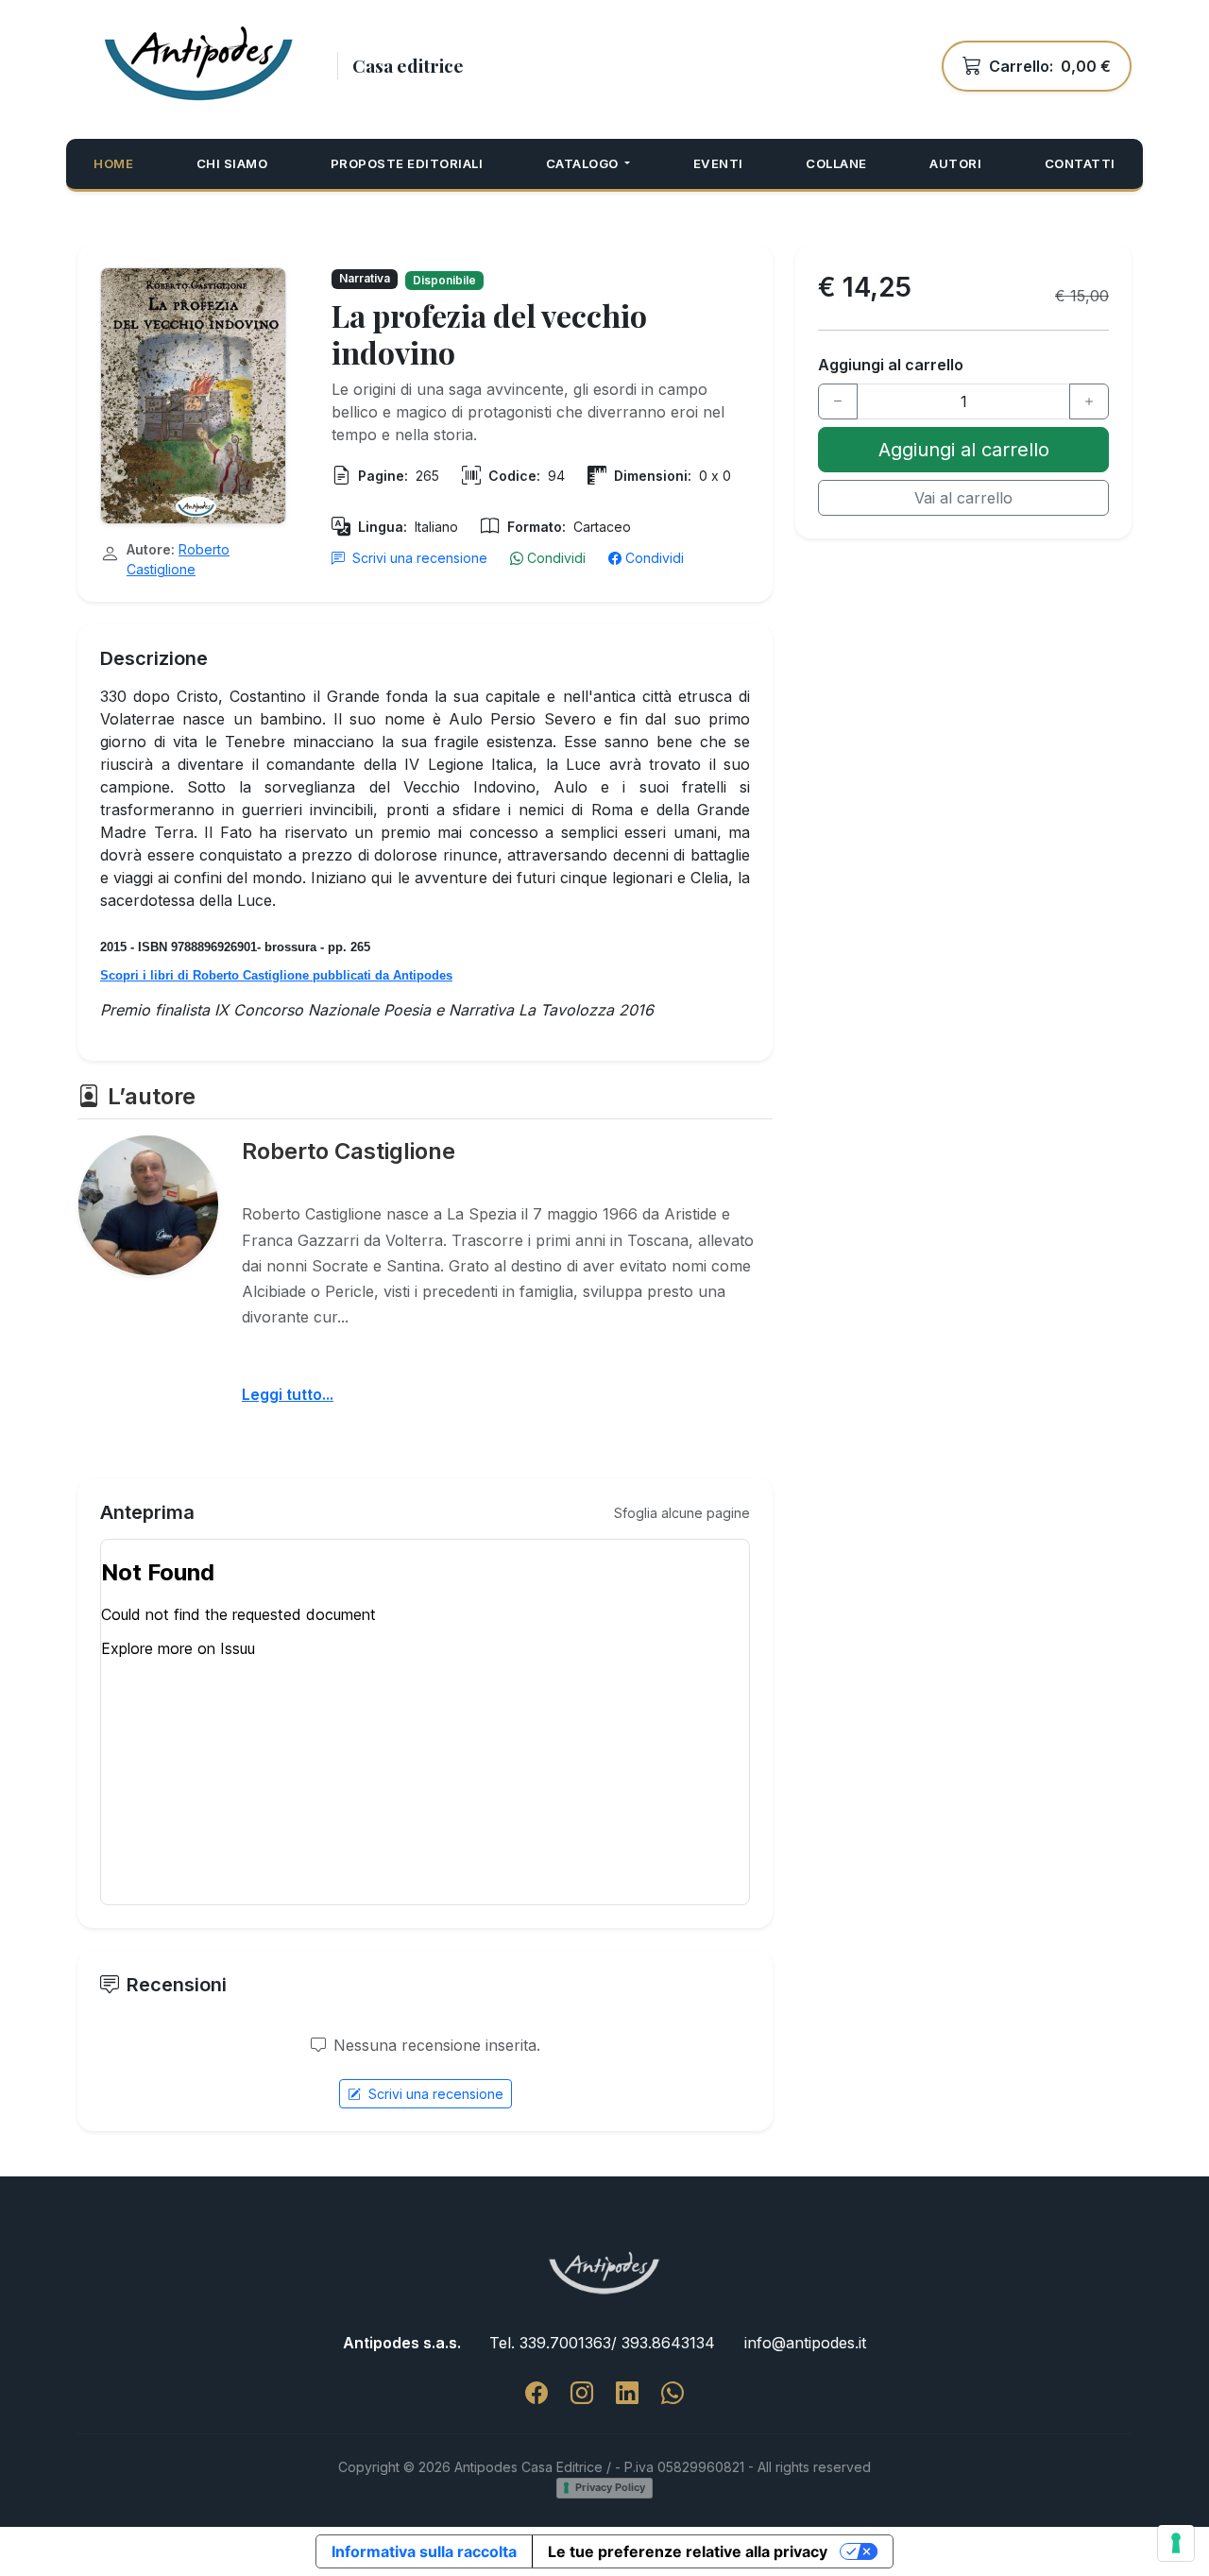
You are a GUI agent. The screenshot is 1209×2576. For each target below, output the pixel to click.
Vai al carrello (963, 498)
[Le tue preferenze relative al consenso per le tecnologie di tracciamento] (1176, 2543)
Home (113, 163)
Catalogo (584, 163)
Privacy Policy (610, 2487)
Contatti (1080, 163)
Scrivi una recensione (420, 558)
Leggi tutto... (288, 1394)
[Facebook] (536, 2394)
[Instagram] (582, 2394)
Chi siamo (232, 163)
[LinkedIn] (627, 2394)
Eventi (718, 163)
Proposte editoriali (407, 163)
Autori (955, 163)
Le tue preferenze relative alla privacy (688, 2551)
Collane (836, 163)
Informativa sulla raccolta (424, 2551)
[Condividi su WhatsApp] (673, 2394)
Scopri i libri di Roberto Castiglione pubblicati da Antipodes (276, 975)
